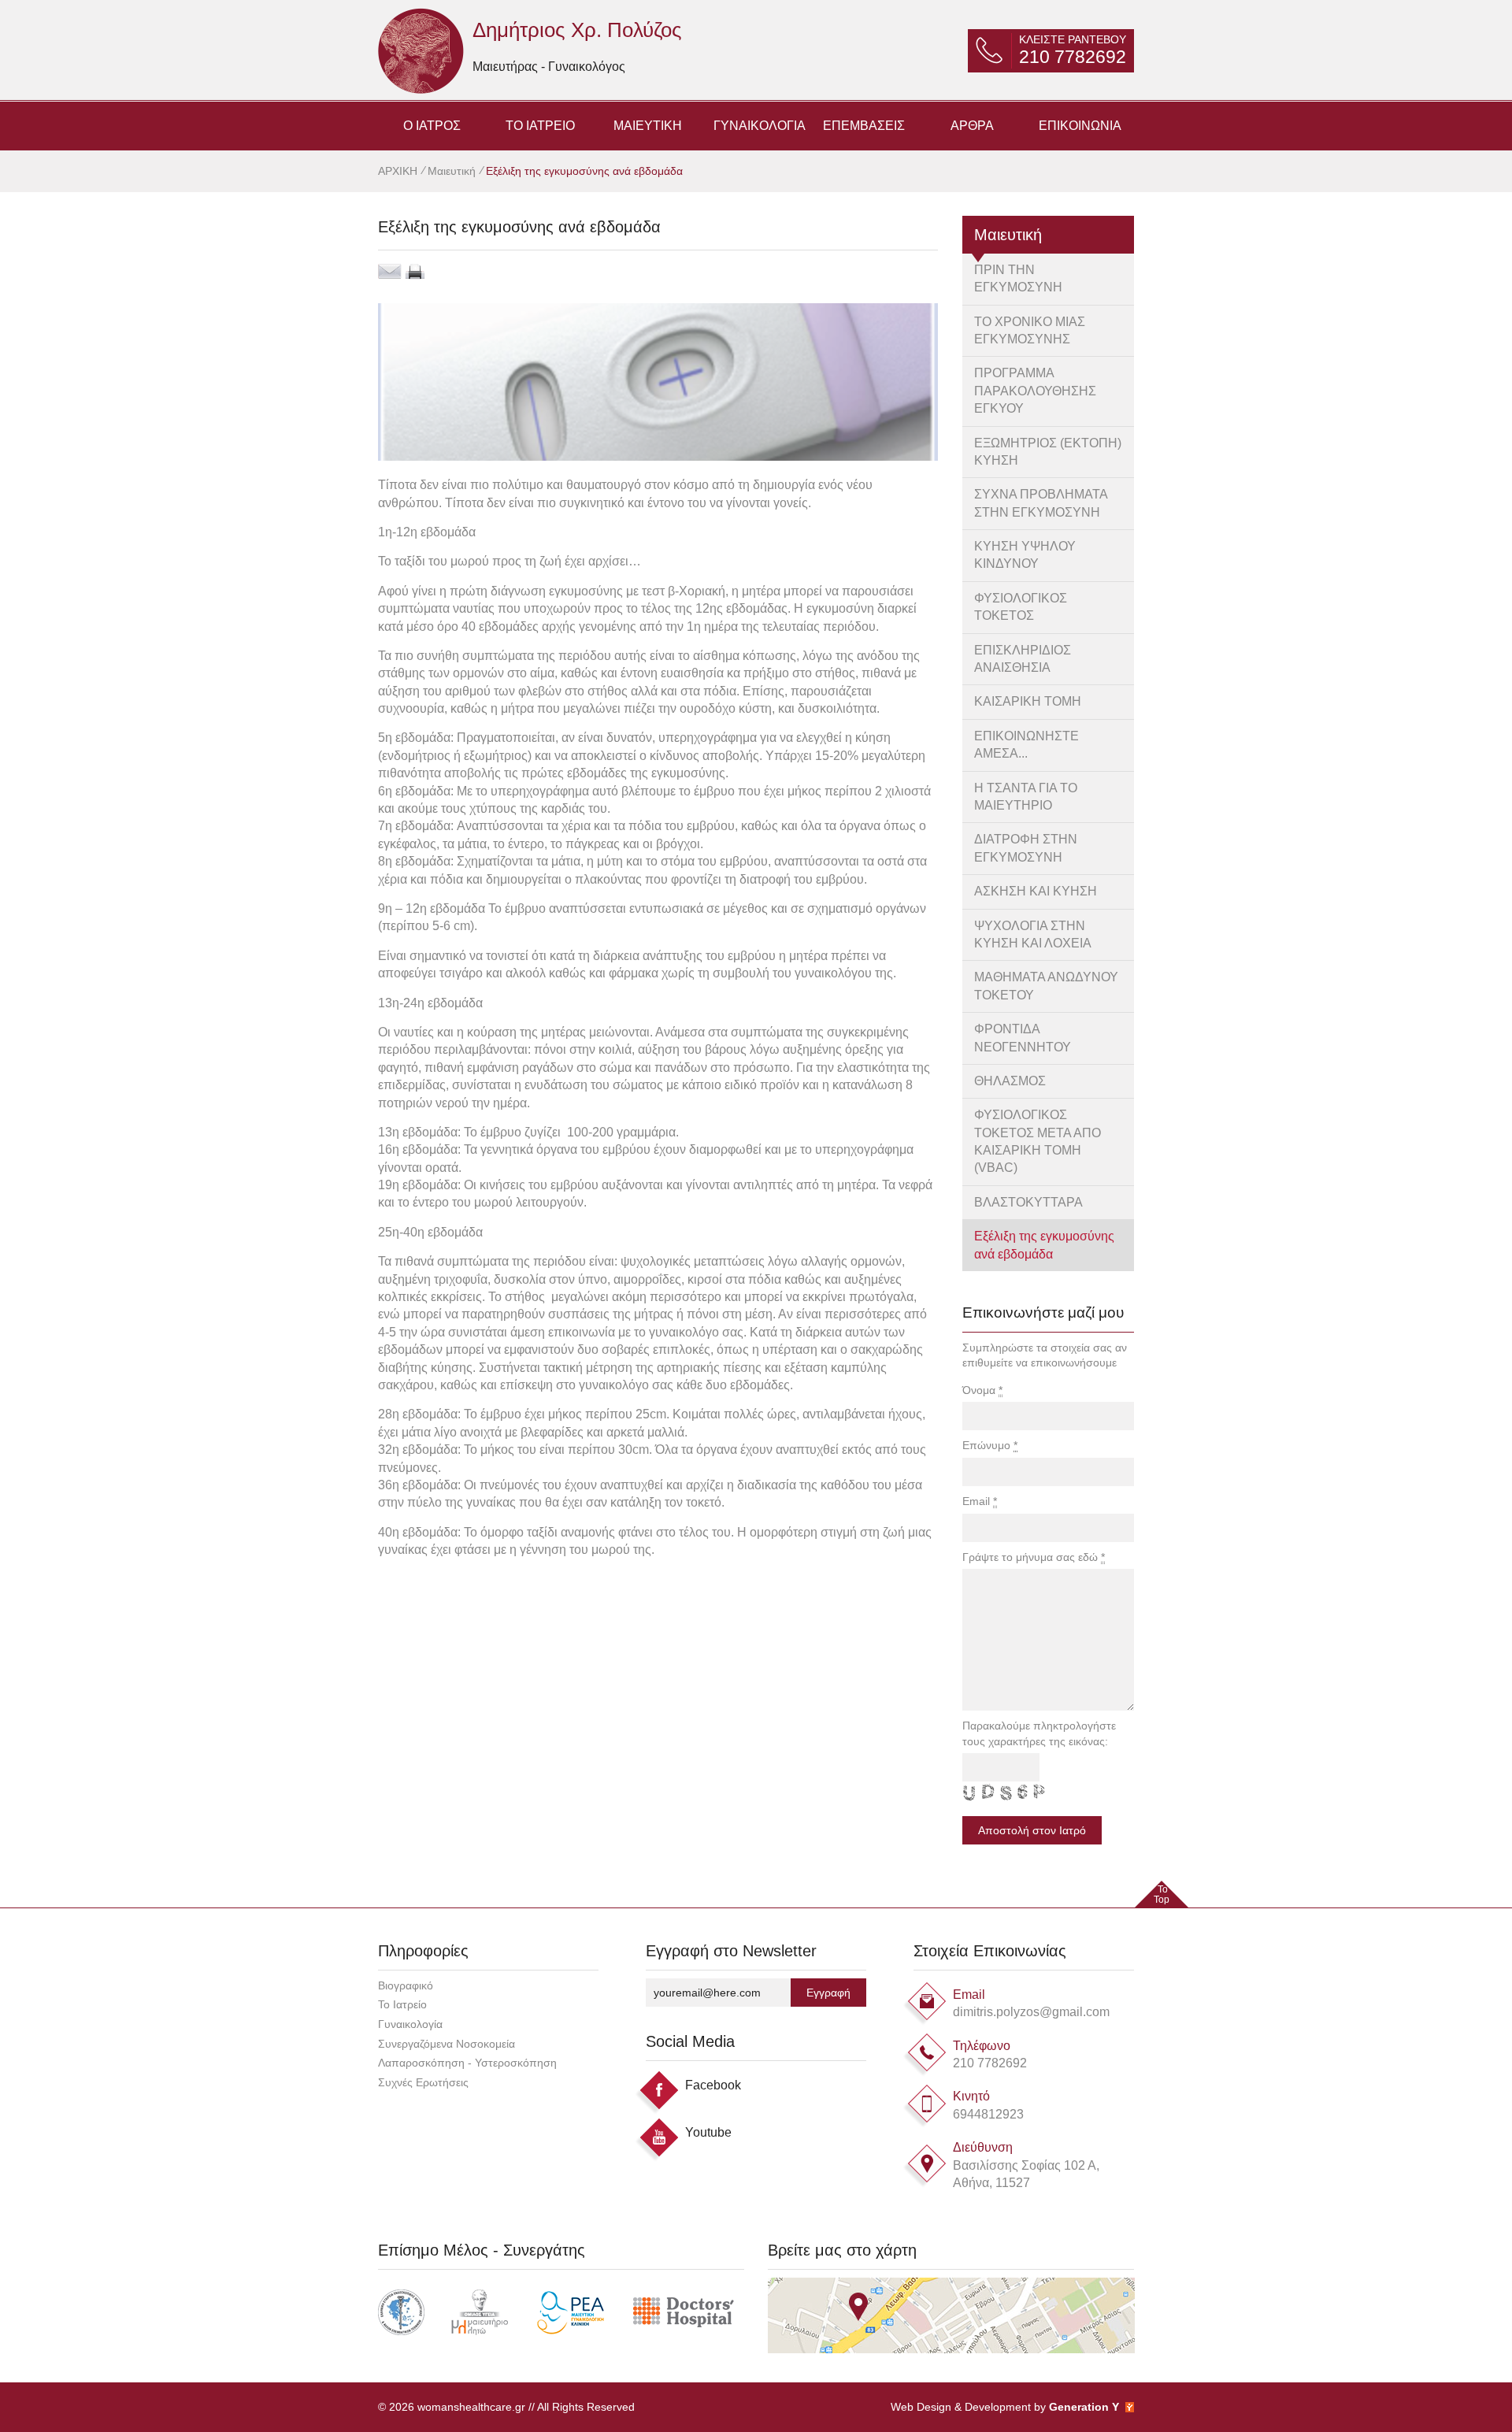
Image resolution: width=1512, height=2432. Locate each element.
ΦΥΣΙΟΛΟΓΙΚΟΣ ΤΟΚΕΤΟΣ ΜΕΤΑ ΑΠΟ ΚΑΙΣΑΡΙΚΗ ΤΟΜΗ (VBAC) (1038, 1141)
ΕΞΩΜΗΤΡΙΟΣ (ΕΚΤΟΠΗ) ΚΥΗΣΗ (1048, 452)
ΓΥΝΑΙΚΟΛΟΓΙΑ (760, 126)
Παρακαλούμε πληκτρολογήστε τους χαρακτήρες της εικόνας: (1039, 1733)
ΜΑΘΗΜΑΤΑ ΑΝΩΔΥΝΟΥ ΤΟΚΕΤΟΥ (1046, 986)
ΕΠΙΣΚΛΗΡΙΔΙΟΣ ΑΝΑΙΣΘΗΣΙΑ (1023, 659)
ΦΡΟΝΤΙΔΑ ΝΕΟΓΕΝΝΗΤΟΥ (1023, 1038)
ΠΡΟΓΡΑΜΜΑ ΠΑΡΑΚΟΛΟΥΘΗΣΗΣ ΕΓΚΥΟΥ (1035, 391)
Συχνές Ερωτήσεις (423, 2082)
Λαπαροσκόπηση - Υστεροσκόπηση (467, 2063)
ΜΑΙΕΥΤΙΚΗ (648, 126)
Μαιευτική (452, 171)
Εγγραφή (828, 1993)
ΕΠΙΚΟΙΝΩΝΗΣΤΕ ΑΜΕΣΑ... (1027, 745)
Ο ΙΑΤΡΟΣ (432, 126)
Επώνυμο (990, 1445)
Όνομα (982, 1390)
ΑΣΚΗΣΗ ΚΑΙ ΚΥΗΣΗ (1036, 891)
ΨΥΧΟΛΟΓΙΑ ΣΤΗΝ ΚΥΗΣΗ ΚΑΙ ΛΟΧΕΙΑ (1033, 934)
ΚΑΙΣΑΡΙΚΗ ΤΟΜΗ (1028, 701)
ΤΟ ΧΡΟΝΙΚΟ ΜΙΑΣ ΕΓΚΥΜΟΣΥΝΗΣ (1030, 330)
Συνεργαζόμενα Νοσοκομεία (447, 2044)
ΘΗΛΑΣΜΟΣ (1010, 1081)
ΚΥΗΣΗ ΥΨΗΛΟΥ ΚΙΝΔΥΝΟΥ (1025, 555)
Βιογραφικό (406, 1985)
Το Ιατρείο (402, 2004)
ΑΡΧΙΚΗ (399, 171)
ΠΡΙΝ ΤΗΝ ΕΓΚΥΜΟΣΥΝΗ (1018, 278)
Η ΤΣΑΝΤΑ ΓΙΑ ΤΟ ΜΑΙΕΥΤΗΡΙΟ (1026, 797)
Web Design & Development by (1005, 2407)
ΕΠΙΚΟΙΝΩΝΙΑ (1080, 126)
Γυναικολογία (410, 2024)
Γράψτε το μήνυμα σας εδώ (1034, 1557)
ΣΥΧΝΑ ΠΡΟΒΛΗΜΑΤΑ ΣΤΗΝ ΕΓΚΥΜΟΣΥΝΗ (1041, 503)
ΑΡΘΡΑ (972, 126)
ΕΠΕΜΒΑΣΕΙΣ (864, 126)
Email (980, 1501)
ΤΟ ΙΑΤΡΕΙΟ (540, 126)
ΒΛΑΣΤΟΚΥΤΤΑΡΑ (1028, 1202)
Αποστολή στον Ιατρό (1032, 1830)
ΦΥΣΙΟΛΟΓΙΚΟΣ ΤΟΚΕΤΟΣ (1021, 607)
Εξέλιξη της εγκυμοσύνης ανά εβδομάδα (1044, 1245)
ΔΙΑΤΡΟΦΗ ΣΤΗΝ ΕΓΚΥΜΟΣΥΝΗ (1026, 848)
